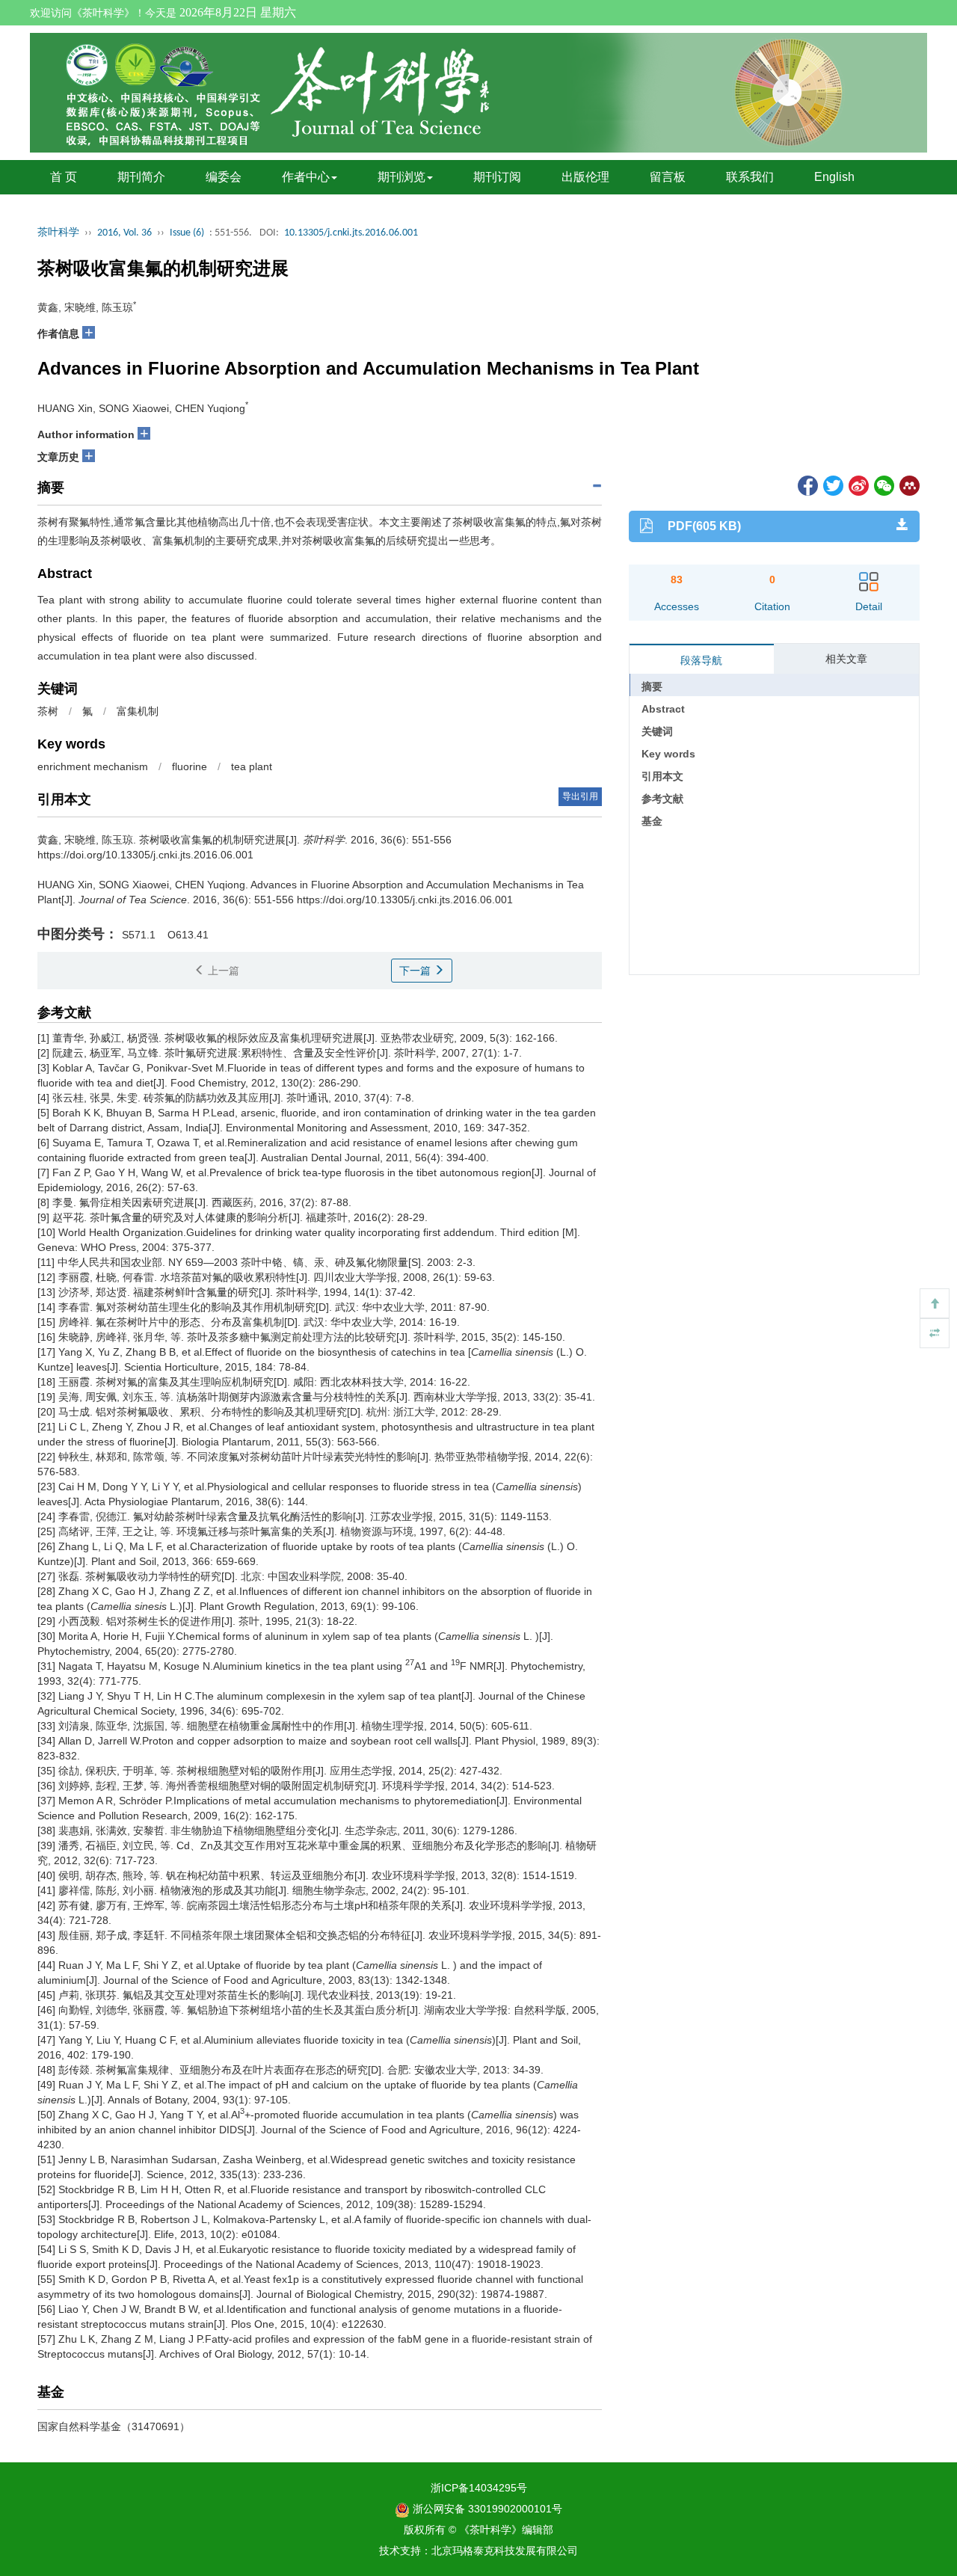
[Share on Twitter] (832, 485)
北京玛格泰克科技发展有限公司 (505, 2551)
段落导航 (701, 660)
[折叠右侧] (935, 1333)
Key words (668, 754)
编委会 (224, 177)
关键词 (657, 731)
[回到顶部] (935, 1303)
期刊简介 (141, 177)
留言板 (668, 177)
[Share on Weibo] (858, 485)
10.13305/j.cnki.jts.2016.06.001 (351, 233)
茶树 (48, 711)
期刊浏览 (401, 177)
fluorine (190, 766)
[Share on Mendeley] (908, 485)
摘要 (652, 686)
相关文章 (846, 659)
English (834, 177)
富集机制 (138, 711)
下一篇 (416, 971)
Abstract (663, 709)
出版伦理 (585, 177)
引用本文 (662, 776)
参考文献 (662, 799)
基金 (652, 821)
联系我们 (750, 177)
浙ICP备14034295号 (479, 2488)
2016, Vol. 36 (124, 233)
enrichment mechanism (93, 766)
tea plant (252, 766)
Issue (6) (187, 233)
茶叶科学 (58, 233)
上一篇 (222, 971)
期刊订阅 (497, 177)
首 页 (64, 177)
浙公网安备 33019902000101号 (486, 2509)
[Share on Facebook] (807, 485)
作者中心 (306, 177)
